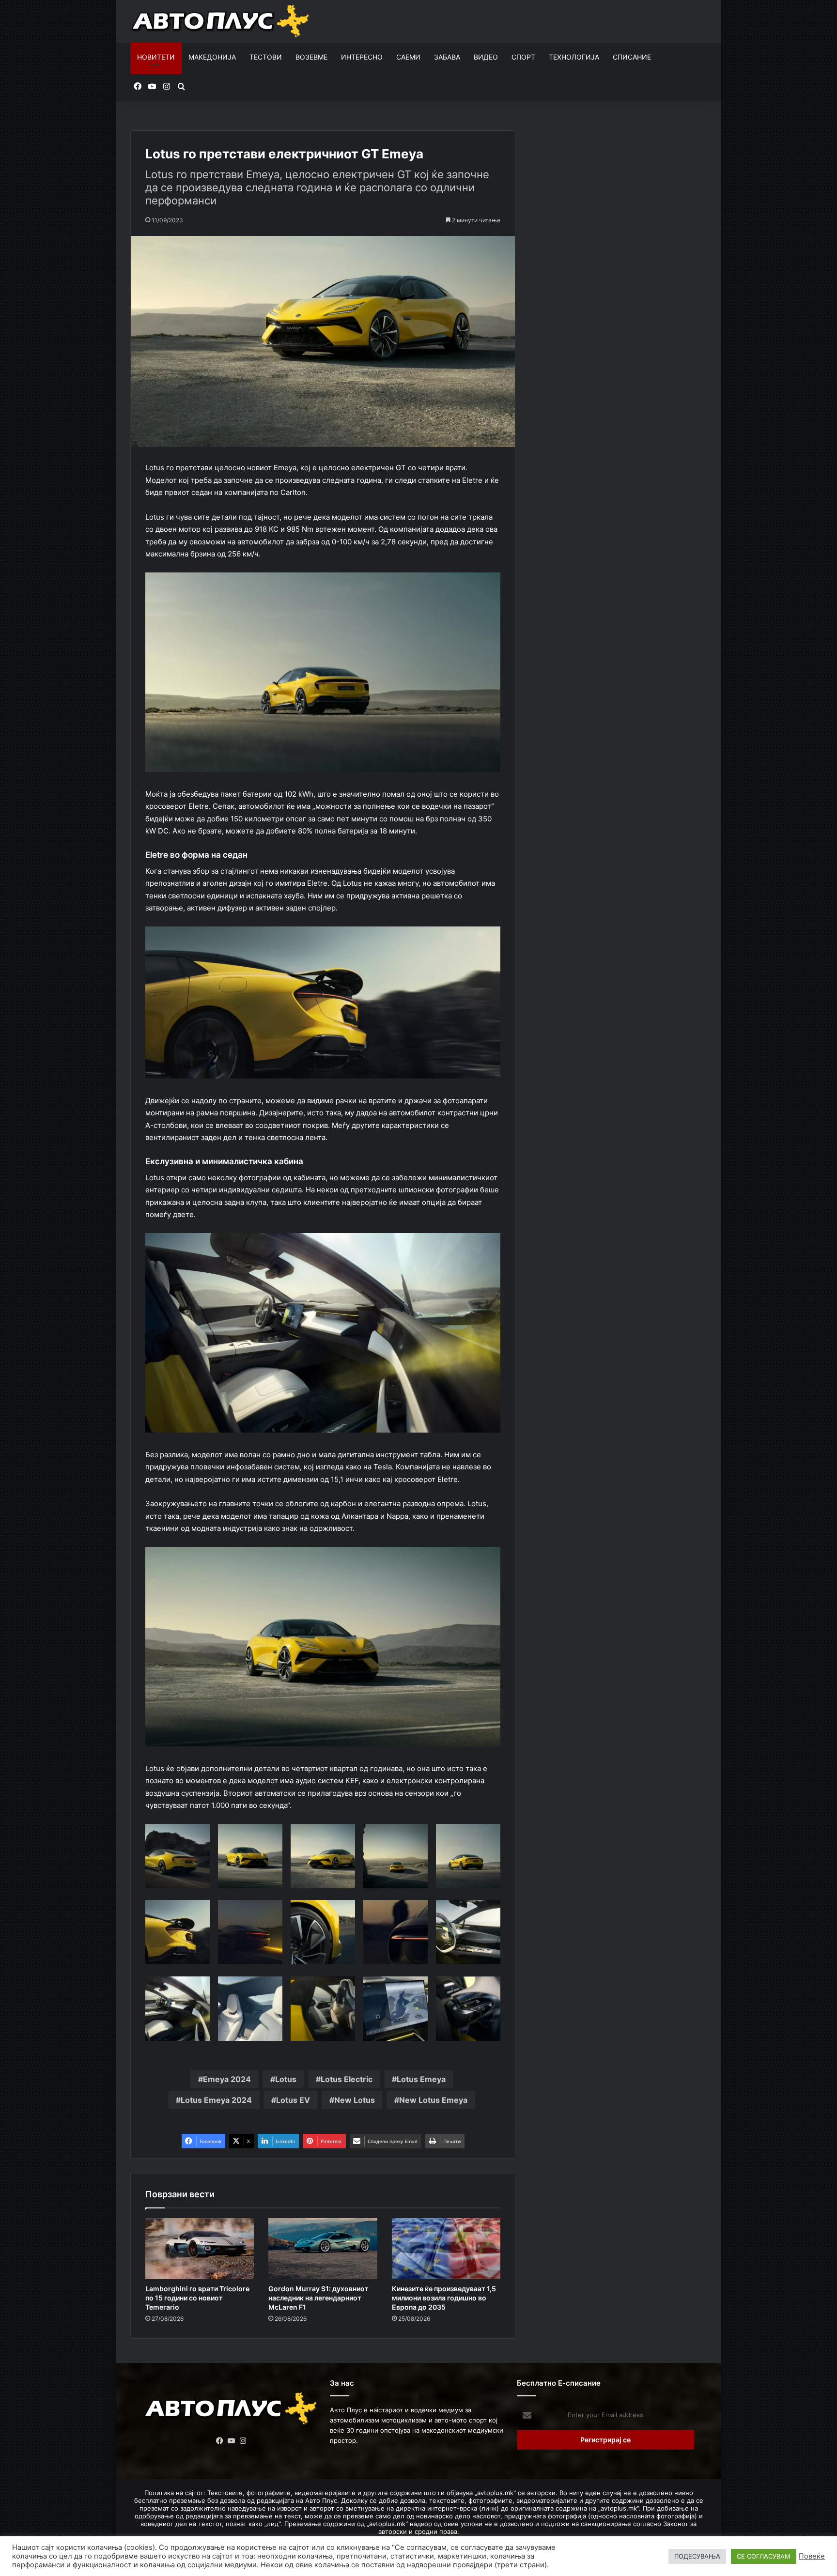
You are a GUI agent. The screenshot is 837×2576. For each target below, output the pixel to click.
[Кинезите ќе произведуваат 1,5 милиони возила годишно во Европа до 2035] (446, 2249)
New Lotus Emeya (433, 2100)
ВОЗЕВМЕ (311, 57)
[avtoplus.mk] (222, 21)
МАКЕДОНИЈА (212, 57)
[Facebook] (220, 2441)
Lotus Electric (347, 2079)
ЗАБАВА (447, 57)
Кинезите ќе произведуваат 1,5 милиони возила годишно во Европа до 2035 (444, 2298)
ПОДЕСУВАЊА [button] (697, 2556)
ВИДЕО (486, 57)
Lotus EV (293, 2100)
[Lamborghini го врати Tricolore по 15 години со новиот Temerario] (200, 2249)
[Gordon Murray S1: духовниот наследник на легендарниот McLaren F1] (323, 2249)
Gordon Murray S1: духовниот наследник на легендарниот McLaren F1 (318, 2298)
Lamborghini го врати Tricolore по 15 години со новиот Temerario (197, 2298)
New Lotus (355, 2100)
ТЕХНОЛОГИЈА (574, 57)
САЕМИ (408, 57)
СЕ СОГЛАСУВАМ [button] (764, 2556)
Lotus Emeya (421, 2079)
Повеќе (812, 2556)
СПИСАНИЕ (632, 57)
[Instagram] (243, 2441)
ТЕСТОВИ (266, 57)
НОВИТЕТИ (156, 57)
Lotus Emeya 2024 (216, 2100)
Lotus (286, 2079)
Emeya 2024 (227, 2079)
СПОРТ (523, 57)
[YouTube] (232, 2441)
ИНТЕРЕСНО (362, 57)
